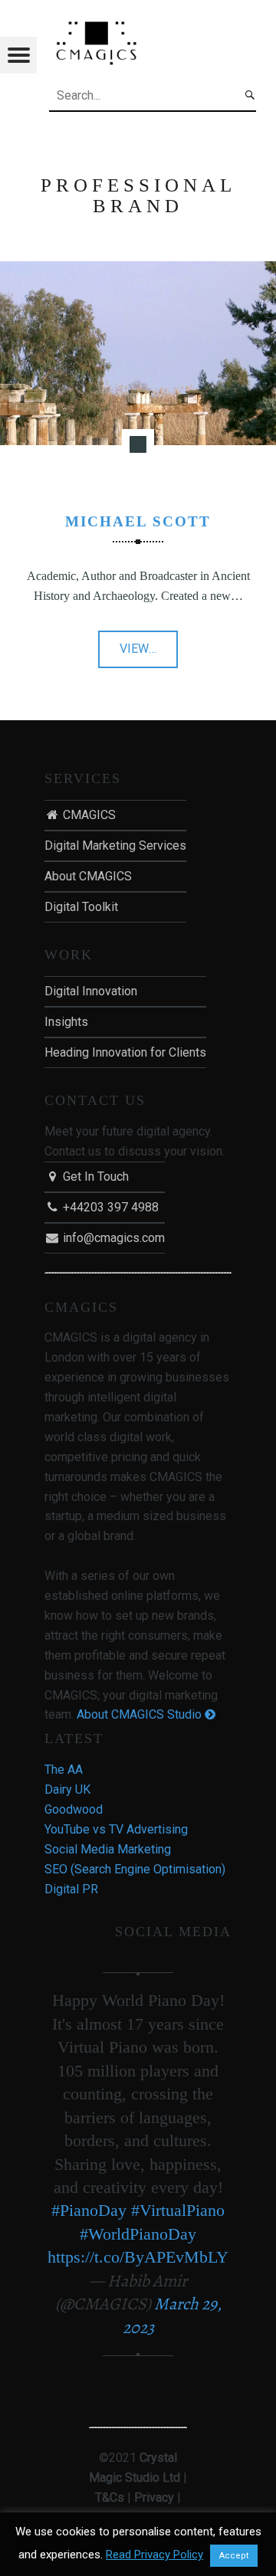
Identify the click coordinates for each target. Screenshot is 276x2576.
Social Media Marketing (108, 1849)
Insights (66, 1022)
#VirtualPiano (178, 2210)
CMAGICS (88, 815)
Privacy (154, 2497)
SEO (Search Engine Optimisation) (135, 1869)
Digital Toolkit (81, 907)
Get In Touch (94, 1177)
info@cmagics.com (112, 1238)
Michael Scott (138, 521)
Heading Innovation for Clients (125, 1052)
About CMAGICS (88, 876)
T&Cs (110, 2497)
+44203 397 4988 (109, 1207)
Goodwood (74, 1809)
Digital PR (71, 1889)
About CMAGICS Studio (141, 1714)
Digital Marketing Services (115, 846)
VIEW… (149, 654)
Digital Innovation (91, 991)
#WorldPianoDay (138, 2234)
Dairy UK (67, 1789)
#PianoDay (89, 2210)
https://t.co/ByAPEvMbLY (138, 2257)
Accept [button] (234, 2556)
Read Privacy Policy (154, 2555)
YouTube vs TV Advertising (116, 1829)
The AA (64, 1770)
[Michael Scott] (138, 271)
